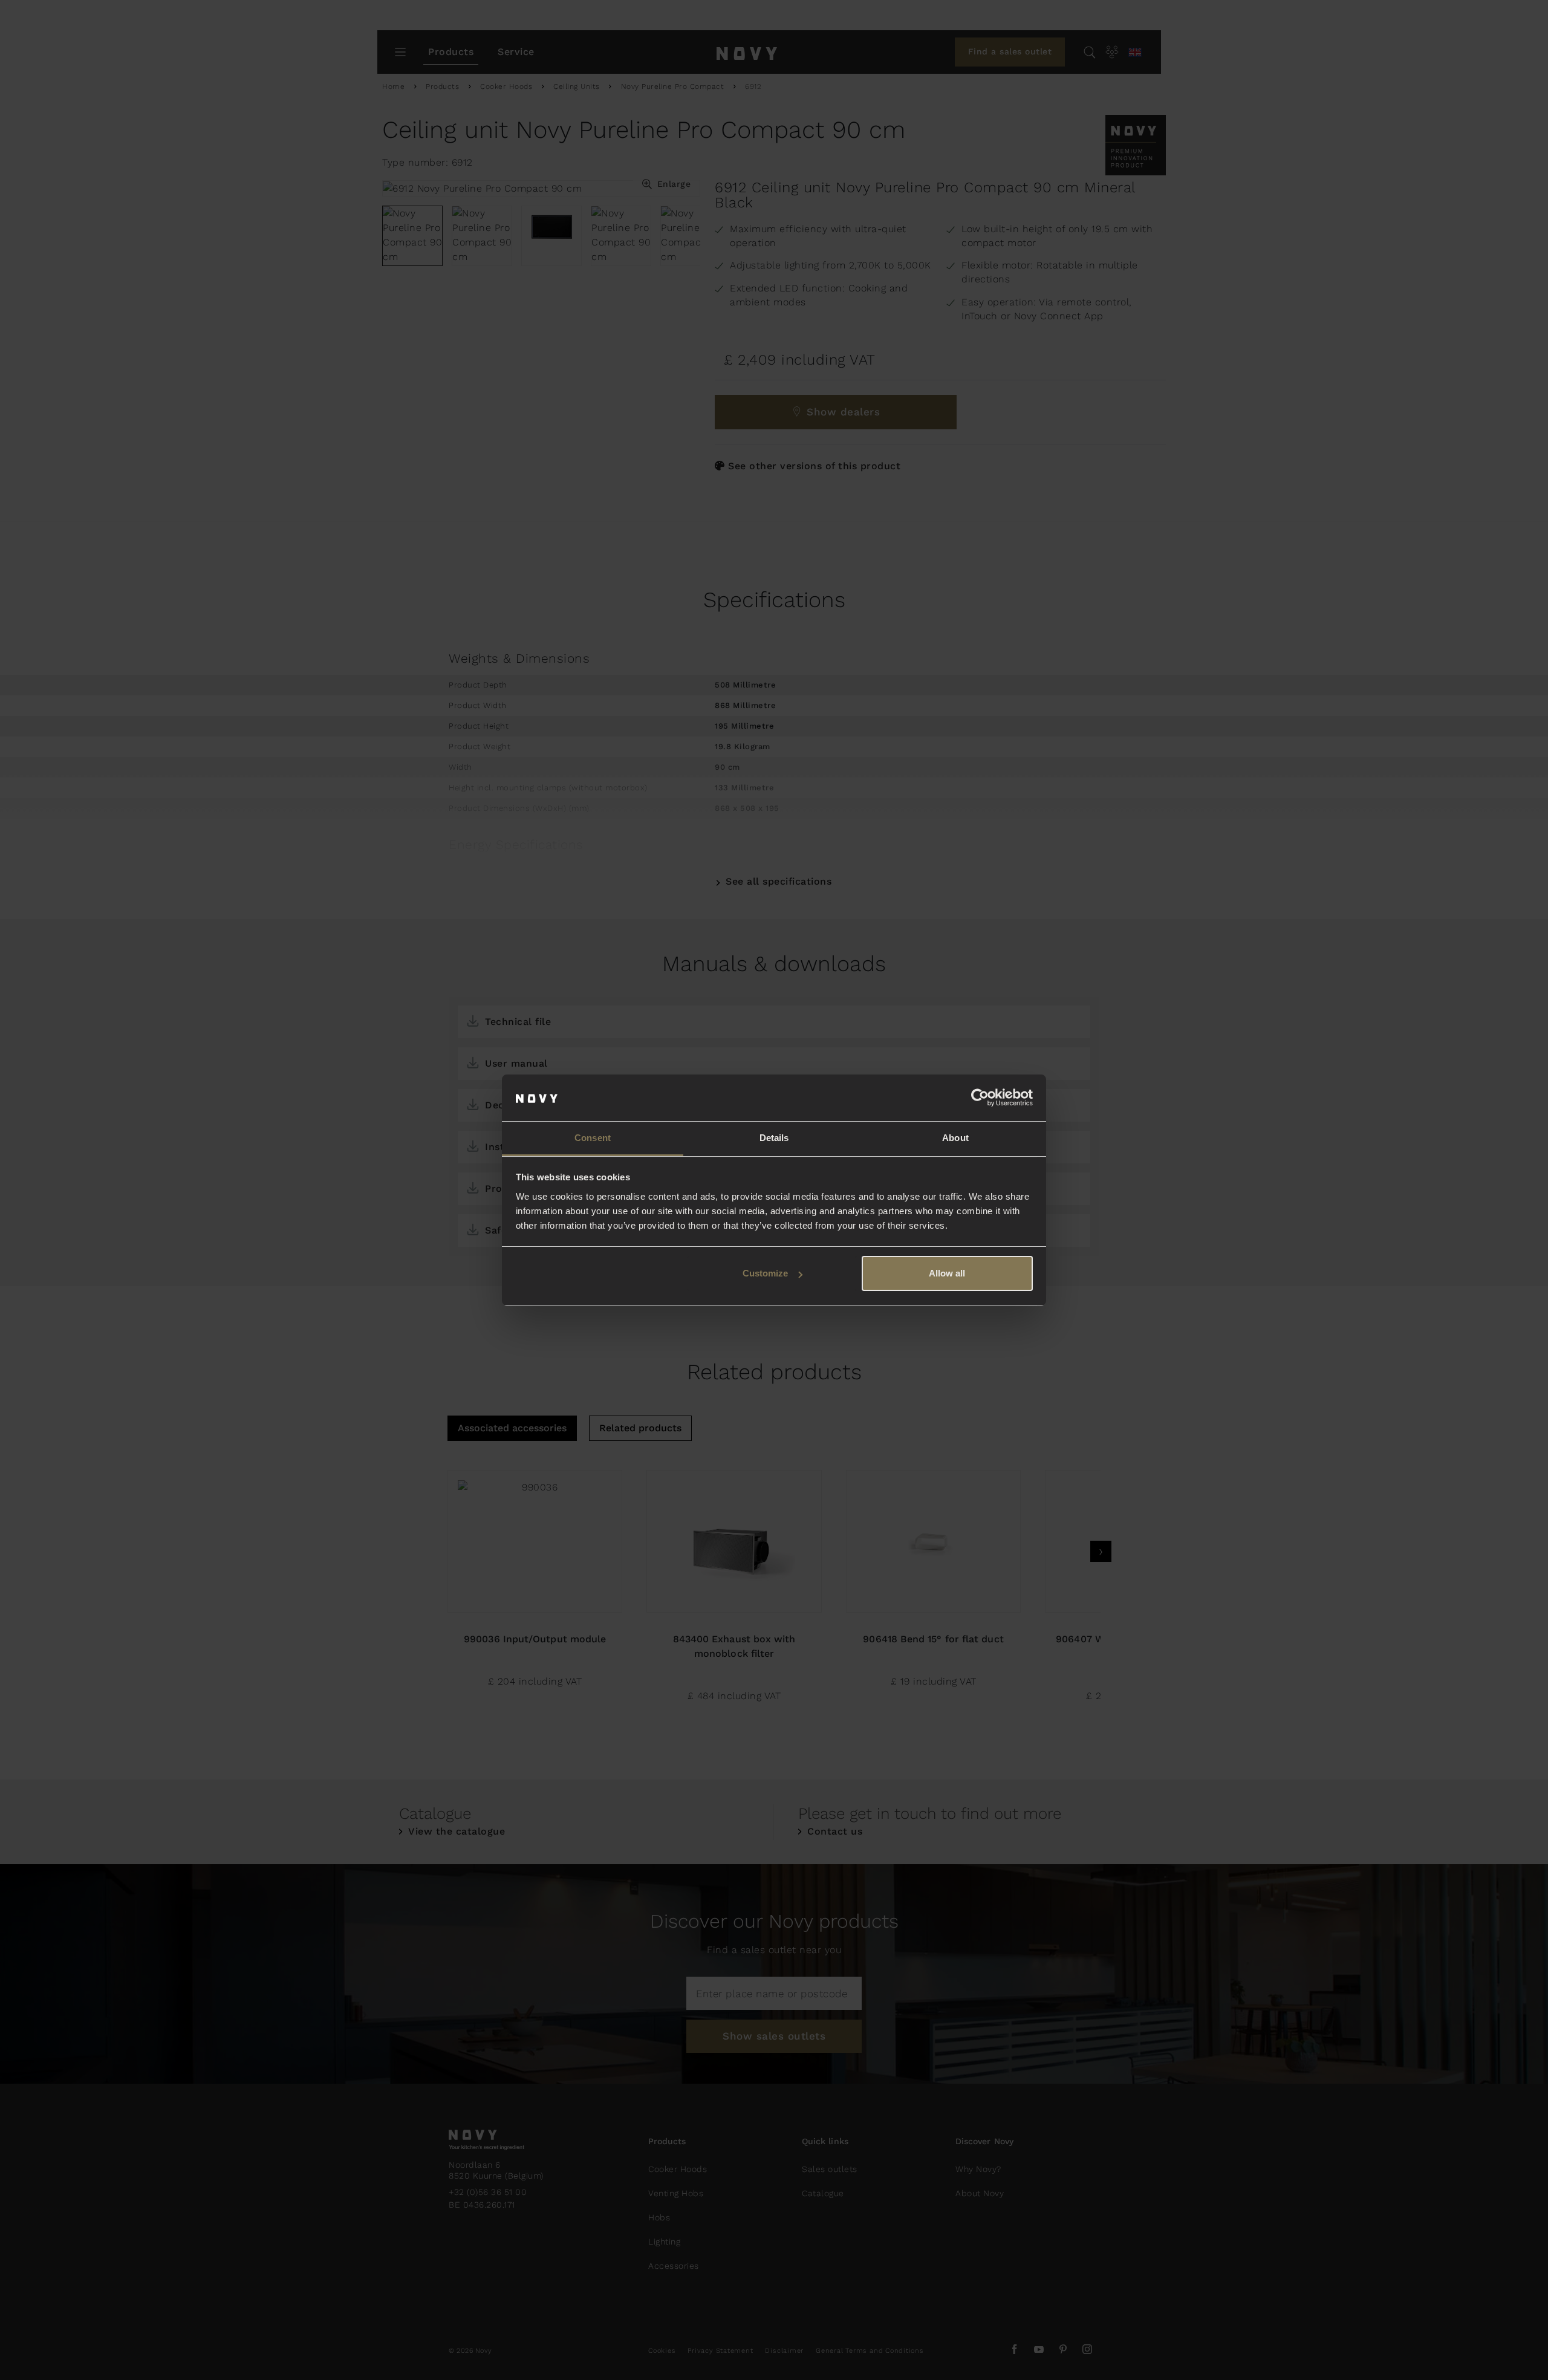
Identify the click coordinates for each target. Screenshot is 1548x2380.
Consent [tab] (593, 1138)
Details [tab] (774, 1138)
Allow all (947, 1273)
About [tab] (955, 1138)
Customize (765, 1273)
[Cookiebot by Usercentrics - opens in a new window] (980, 1098)
